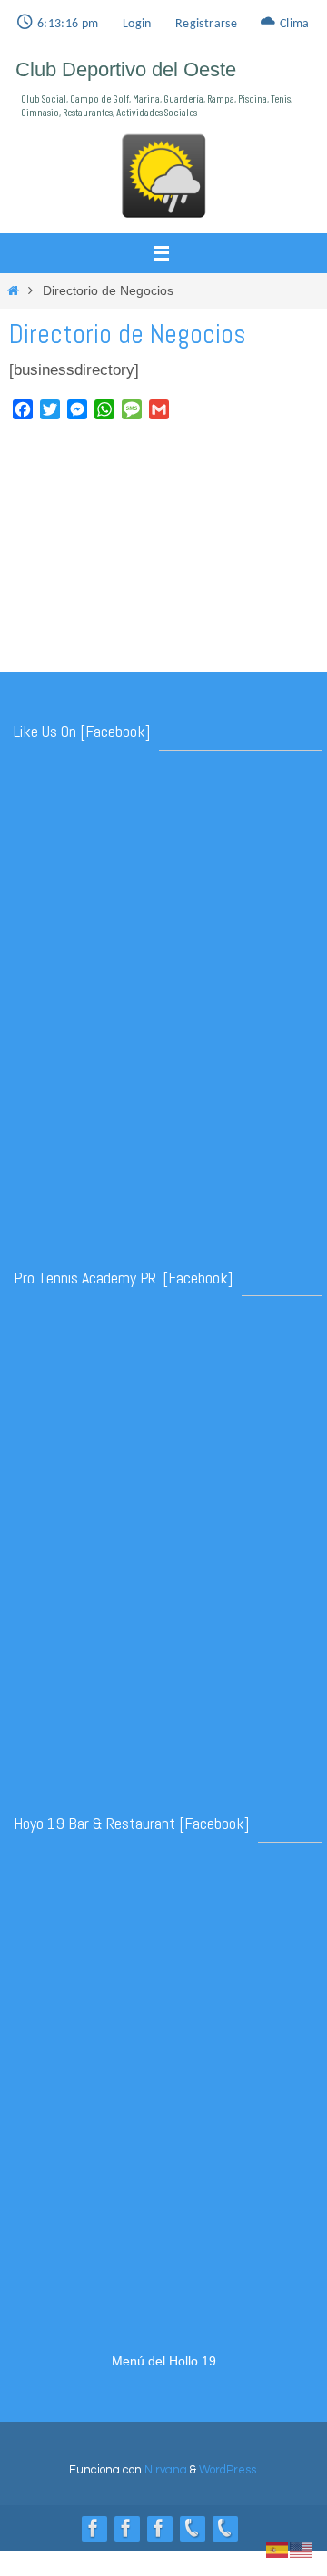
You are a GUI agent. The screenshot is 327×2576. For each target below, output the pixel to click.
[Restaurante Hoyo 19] (126, 2528)
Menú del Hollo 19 (164, 2361)
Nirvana (166, 2470)
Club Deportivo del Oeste (126, 69)
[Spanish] (278, 2548)
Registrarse (206, 24)
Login (137, 24)
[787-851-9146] (224, 2528)
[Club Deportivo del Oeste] (94, 2528)
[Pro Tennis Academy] (159, 2528)
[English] (302, 2548)
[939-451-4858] (192, 2528)
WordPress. (229, 2470)
